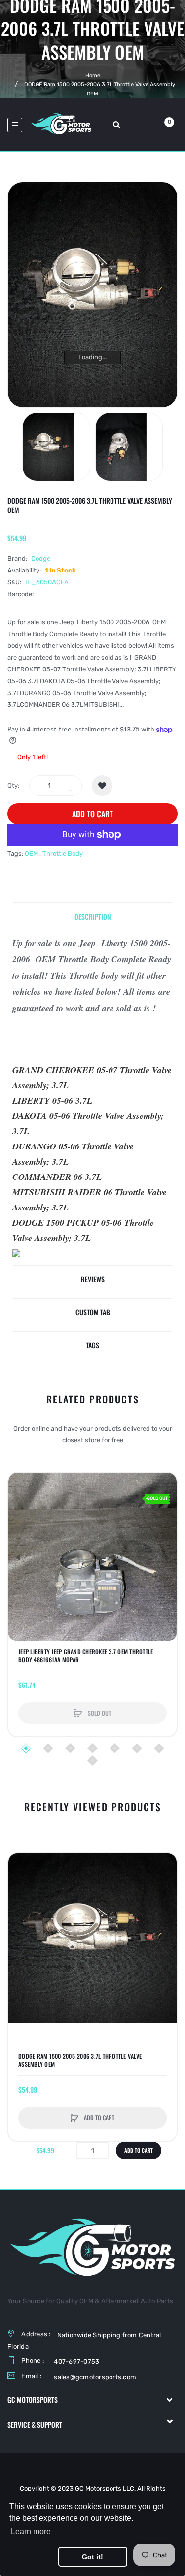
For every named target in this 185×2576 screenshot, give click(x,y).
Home (93, 76)
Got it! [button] (92, 2557)
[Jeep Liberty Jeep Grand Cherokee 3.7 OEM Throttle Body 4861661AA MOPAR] (92, 1557)
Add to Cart (92, 814)
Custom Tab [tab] (93, 1312)
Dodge (41, 558)
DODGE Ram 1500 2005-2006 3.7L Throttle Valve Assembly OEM (80, 2060)
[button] (18, 1557)
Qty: (13, 785)
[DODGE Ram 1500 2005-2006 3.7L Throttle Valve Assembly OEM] (56, 447)
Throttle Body (63, 853)
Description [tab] (93, 916)
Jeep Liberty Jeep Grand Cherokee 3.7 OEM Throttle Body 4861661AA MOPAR (86, 1655)
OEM (31, 853)
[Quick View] (21, 1523)
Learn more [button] (31, 2531)
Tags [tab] (92, 1345)
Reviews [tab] (93, 1279)
